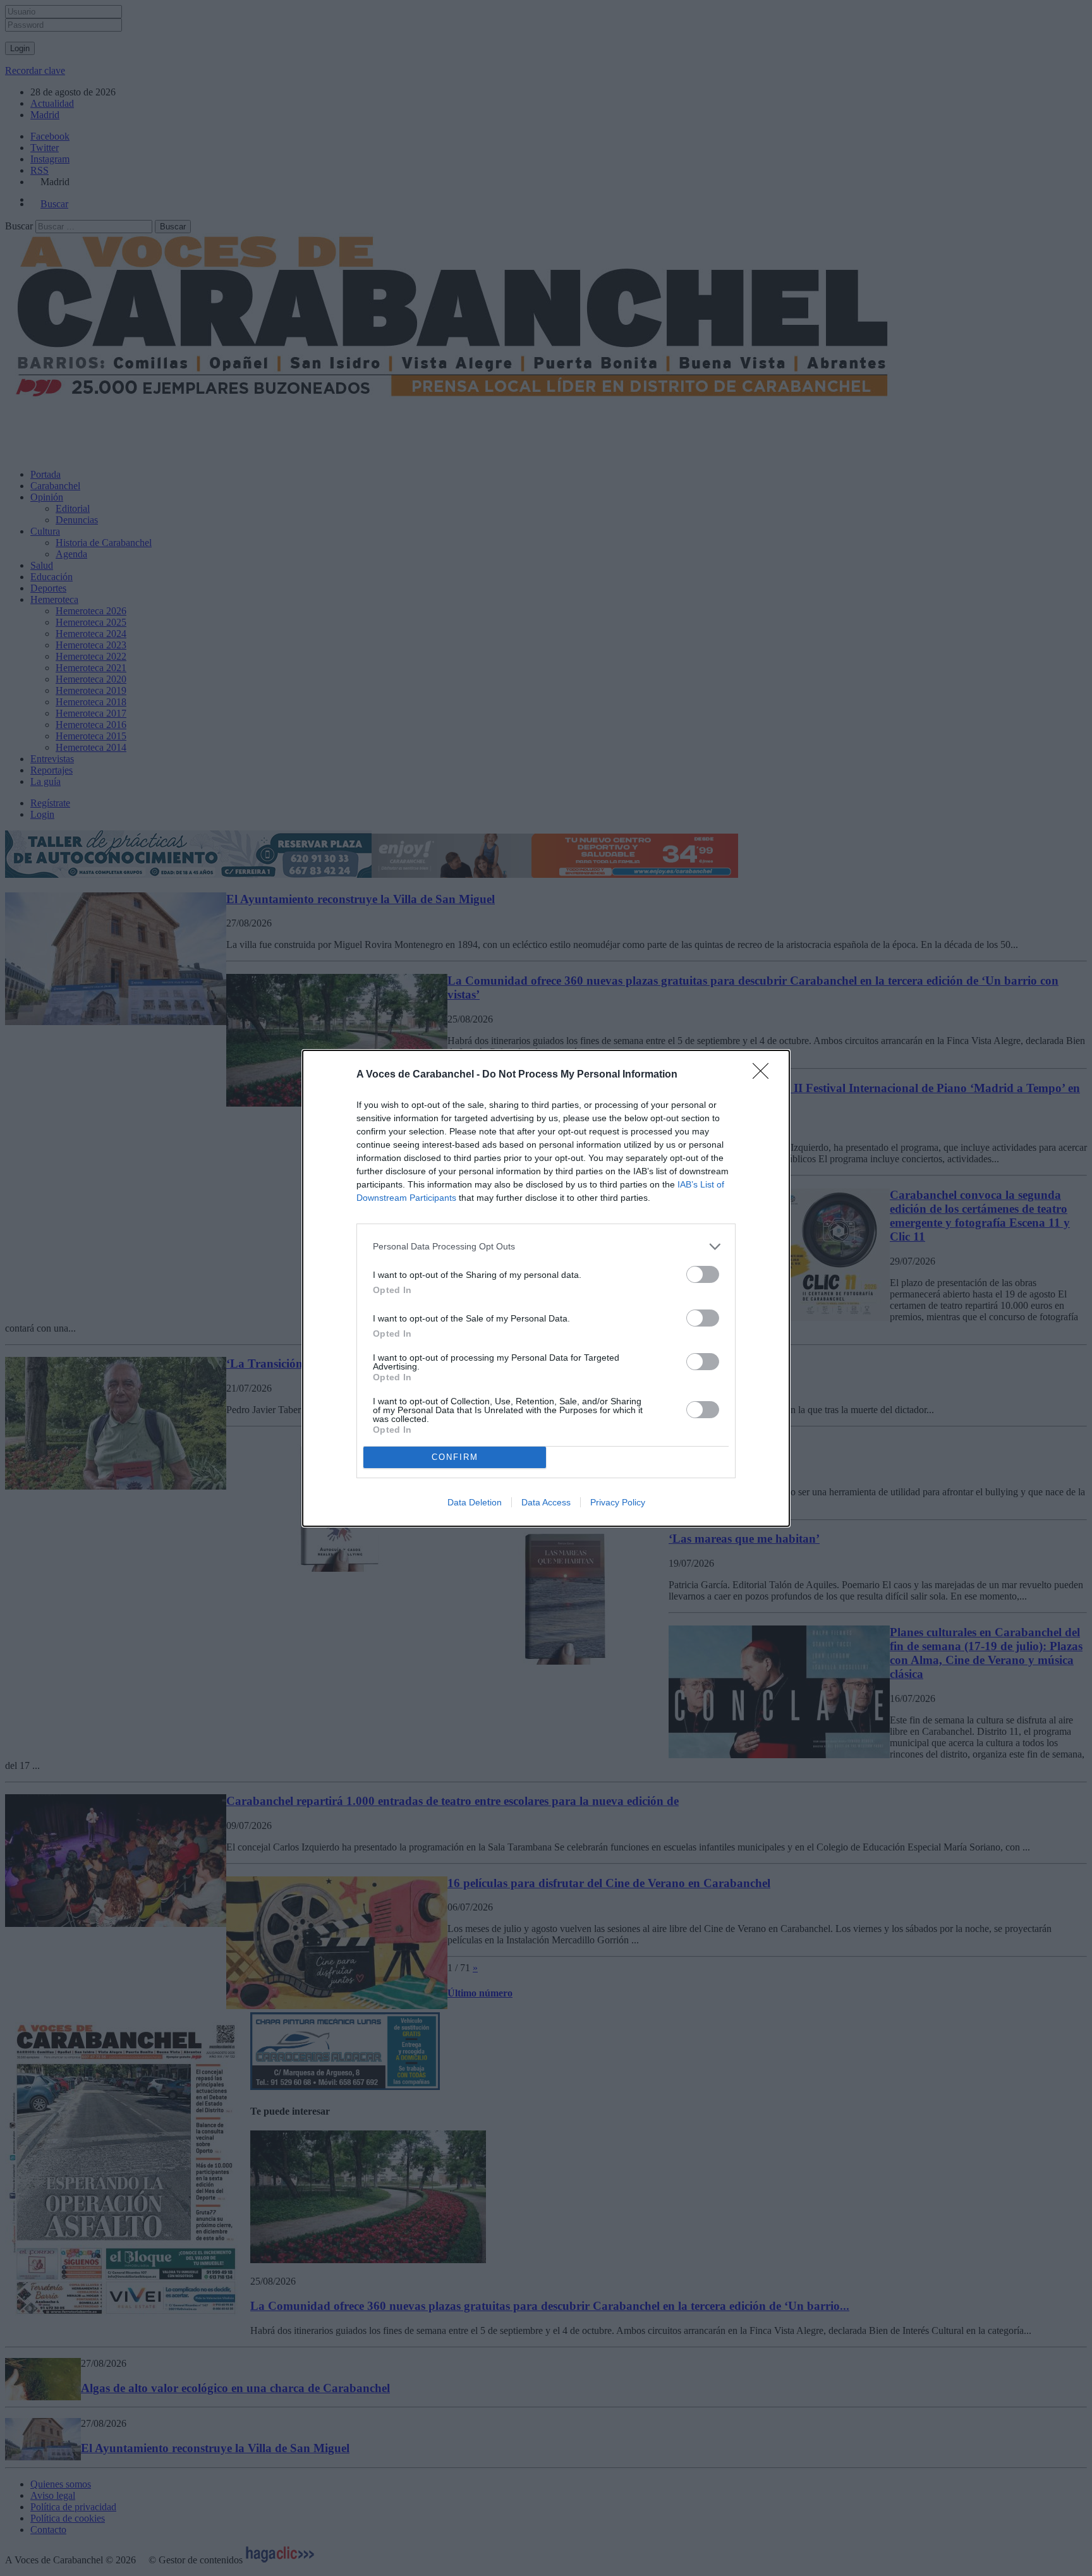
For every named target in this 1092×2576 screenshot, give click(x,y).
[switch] (703, 1274)
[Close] (765, 1075)
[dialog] (546, 1288)
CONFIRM (455, 1457)
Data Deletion (475, 1502)
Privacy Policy (618, 1502)
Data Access (546, 1502)
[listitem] (546, 1247)
